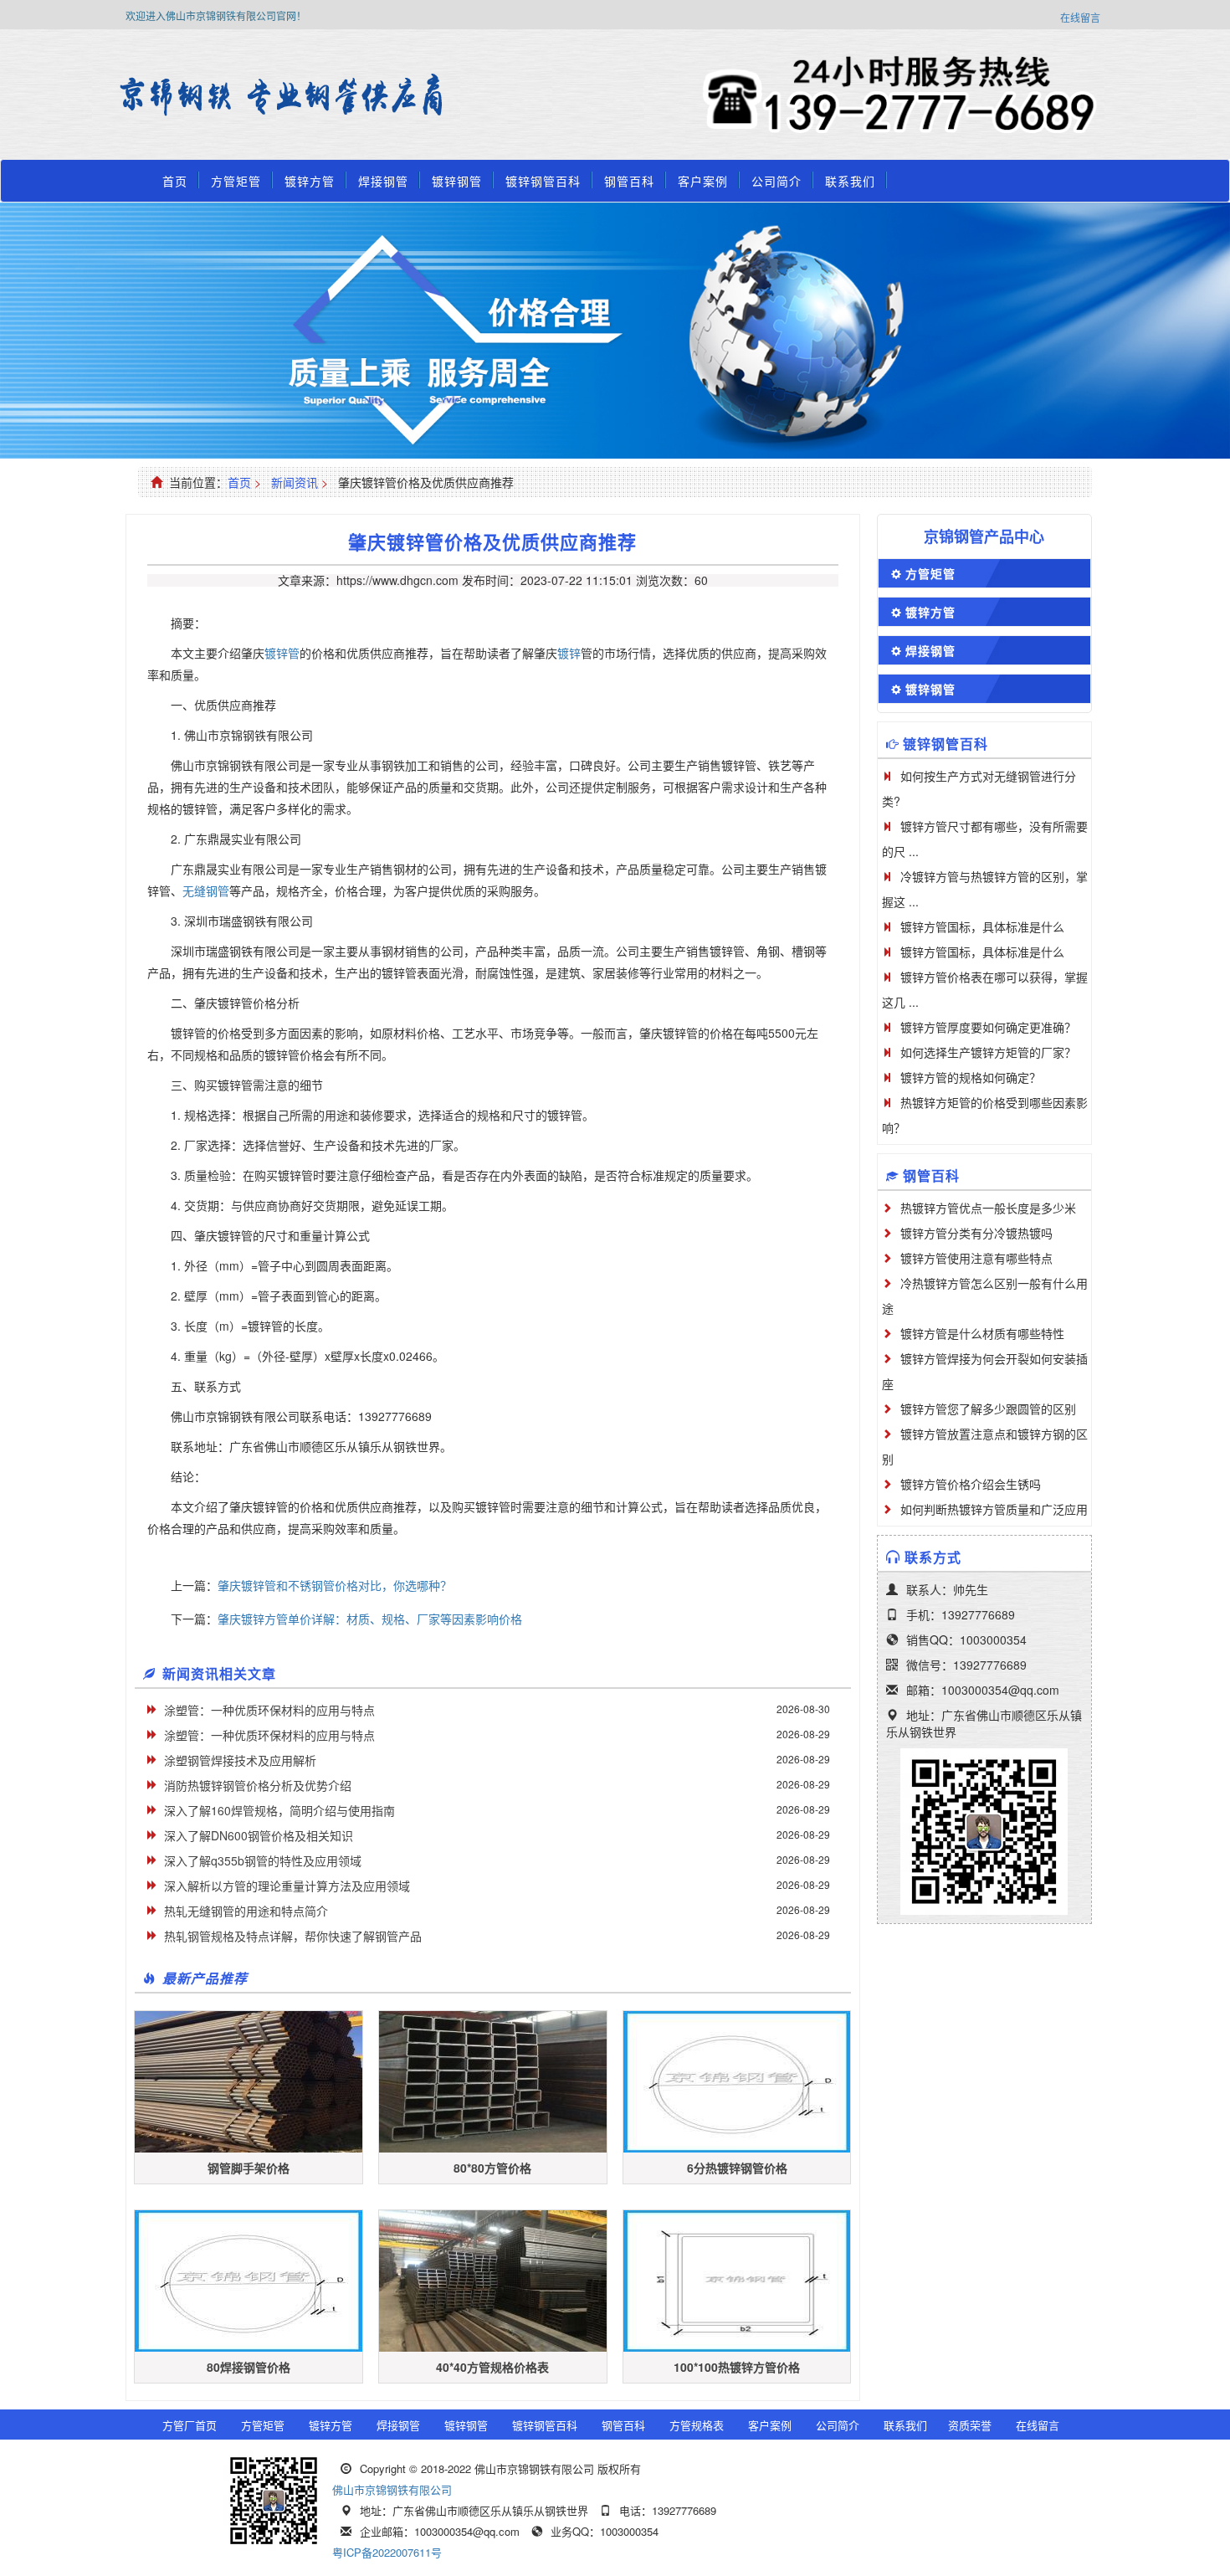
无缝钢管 (206, 890)
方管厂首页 (190, 2425)
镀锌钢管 (457, 181)
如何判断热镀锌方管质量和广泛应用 (994, 1509)
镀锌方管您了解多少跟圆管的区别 (988, 1409)
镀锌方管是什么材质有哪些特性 (982, 1333)
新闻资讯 (295, 482)
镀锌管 (282, 653)
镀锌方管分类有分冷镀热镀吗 (976, 1233)
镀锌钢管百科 (543, 181)
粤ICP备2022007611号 (387, 2552)
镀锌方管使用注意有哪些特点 (976, 1258)
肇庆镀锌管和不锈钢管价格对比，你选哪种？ (335, 1585)
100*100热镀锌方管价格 (737, 2367)
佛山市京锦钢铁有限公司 (392, 2489)
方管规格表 (697, 2425)
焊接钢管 (383, 181)
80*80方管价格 (492, 2168)
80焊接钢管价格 (249, 2367)
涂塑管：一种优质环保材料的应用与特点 (269, 1710)
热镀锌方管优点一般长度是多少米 (988, 1208)
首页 (175, 181)
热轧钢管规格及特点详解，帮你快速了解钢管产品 (293, 1936)
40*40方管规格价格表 (492, 2367)
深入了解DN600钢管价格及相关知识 (259, 1835)
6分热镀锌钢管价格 (737, 2168)
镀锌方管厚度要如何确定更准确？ (988, 1027)
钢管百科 (629, 181)
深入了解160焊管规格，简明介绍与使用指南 (279, 1810)
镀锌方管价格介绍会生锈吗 (971, 1484)
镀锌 (569, 653)
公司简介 (776, 181)
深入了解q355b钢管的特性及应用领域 (263, 1860)
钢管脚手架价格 (249, 2168)
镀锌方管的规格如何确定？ (971, 1077)
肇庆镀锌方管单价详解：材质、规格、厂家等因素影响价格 (370, 1619)
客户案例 (703, 181)
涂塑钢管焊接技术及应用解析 (240, 1760)
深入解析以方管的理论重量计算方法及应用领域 (287, 1886)
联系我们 (850, 181)
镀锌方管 (310, 181)
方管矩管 (236, 181)
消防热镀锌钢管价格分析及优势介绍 (258, 1785)
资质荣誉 (970, 2425)
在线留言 (1080, 17)
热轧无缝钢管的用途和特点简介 (246, 1911)
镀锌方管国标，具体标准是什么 (982, 926)
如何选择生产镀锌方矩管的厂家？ (988, 1052)
